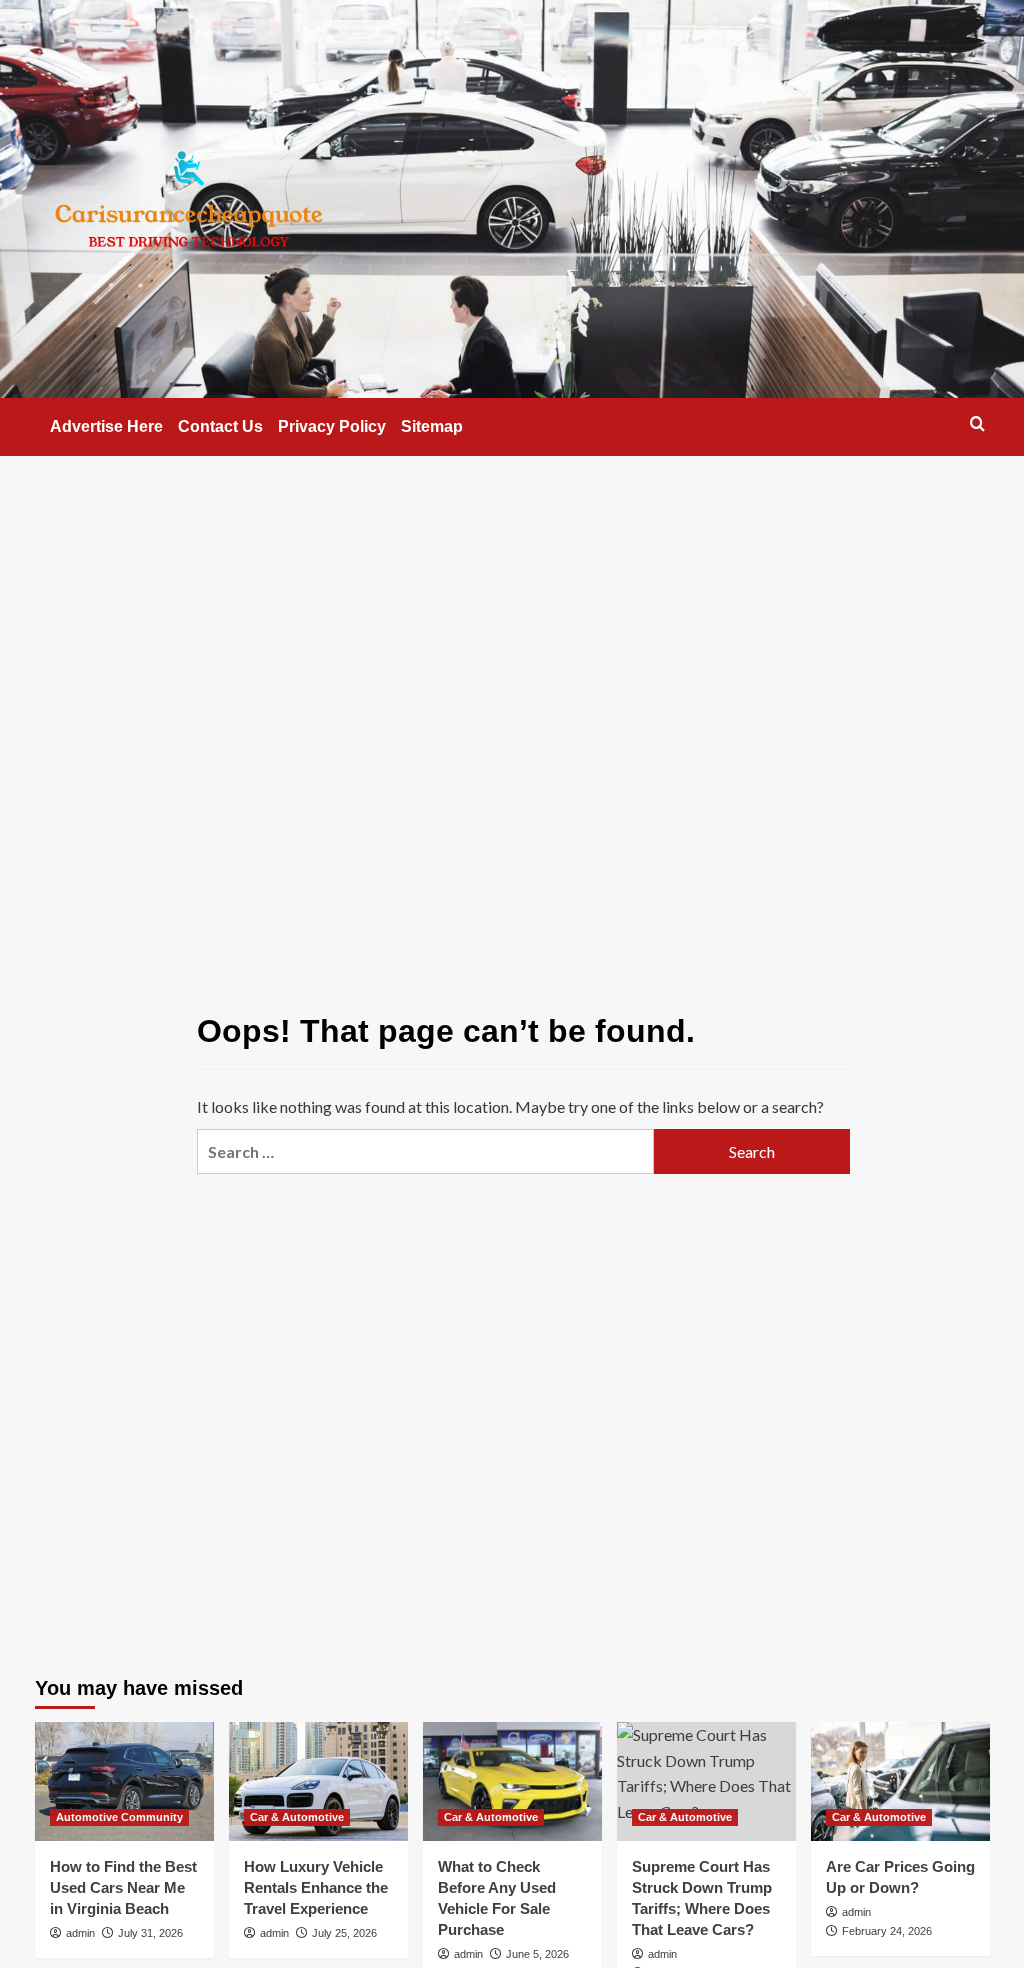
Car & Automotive (297, 1817)
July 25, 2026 (344, 1933)
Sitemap (432, 426)
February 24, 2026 (887, 1931)
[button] (977, 423)
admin (80, 1933)
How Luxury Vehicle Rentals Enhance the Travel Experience (316, 1887)
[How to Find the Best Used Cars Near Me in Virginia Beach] (124, 1781)
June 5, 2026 (537, 1954)
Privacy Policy (332, 426)
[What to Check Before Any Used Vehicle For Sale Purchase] (512, 1781)
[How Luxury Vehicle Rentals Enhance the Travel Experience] (318, 1781)
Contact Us (220, 426)
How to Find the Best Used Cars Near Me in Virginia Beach (123, 1887)
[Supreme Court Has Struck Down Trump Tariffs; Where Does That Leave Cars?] (706, 1781)
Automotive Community (119, 1817)
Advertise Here (106, 426)
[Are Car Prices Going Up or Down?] (900, 1781)
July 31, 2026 (150, 1933)
